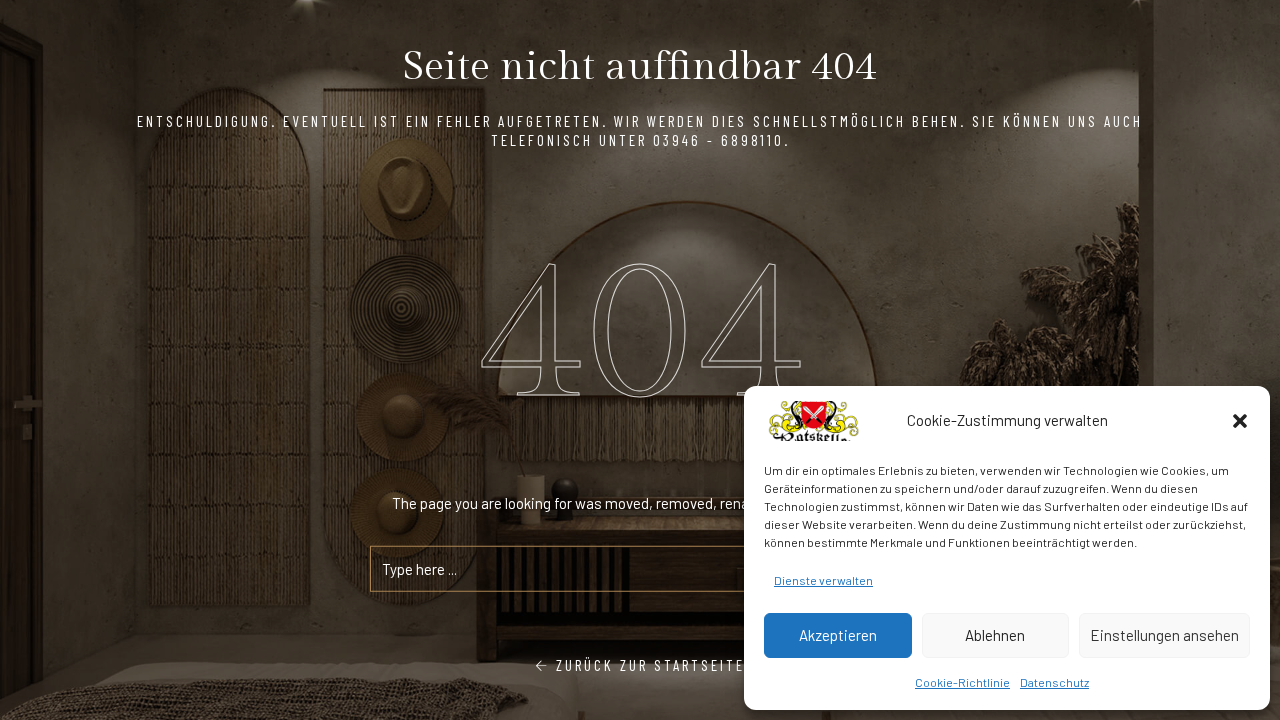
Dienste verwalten (823, 580)
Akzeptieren (838, 635)
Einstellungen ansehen (1164, 635)
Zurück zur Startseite (647, 665)
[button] (1240, 421)
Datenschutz (1054, 682)
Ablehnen (995, 635)
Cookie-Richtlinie (962, 682)
